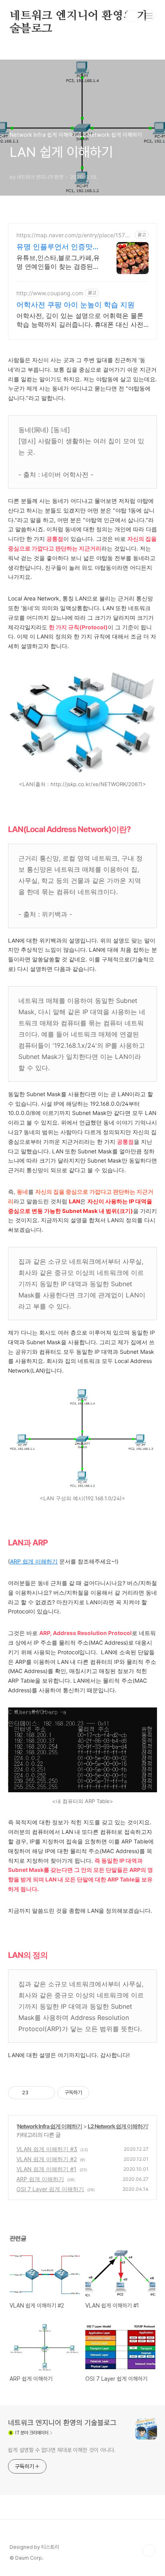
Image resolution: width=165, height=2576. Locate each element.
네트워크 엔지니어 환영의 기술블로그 (79, 16)
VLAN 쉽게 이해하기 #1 (46, 2169)
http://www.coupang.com (50, 293)
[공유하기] (36, 2093)
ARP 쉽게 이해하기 (34, 1561)
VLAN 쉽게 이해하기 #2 (47, 2159)
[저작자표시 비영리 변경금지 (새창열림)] (100, 2093)
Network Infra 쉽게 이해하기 (50, 2126)
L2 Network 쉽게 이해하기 (118, 2126)
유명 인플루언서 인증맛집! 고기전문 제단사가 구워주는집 (56, 247)
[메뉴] (149, 16)
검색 (131, 16)
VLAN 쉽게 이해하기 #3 (47, 2149)
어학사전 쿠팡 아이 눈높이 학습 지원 (75, 305)
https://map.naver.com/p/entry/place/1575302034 (74, 235)
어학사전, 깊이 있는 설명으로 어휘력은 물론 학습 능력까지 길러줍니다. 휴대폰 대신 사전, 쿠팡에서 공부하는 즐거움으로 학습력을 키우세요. (81, 320)
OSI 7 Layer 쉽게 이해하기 (50, 2189)
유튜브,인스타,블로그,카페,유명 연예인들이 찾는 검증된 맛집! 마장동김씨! (58, 262)
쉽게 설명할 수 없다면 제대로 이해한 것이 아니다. (62, 2450)
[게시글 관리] (46, 2093)
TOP (149, 2550)
